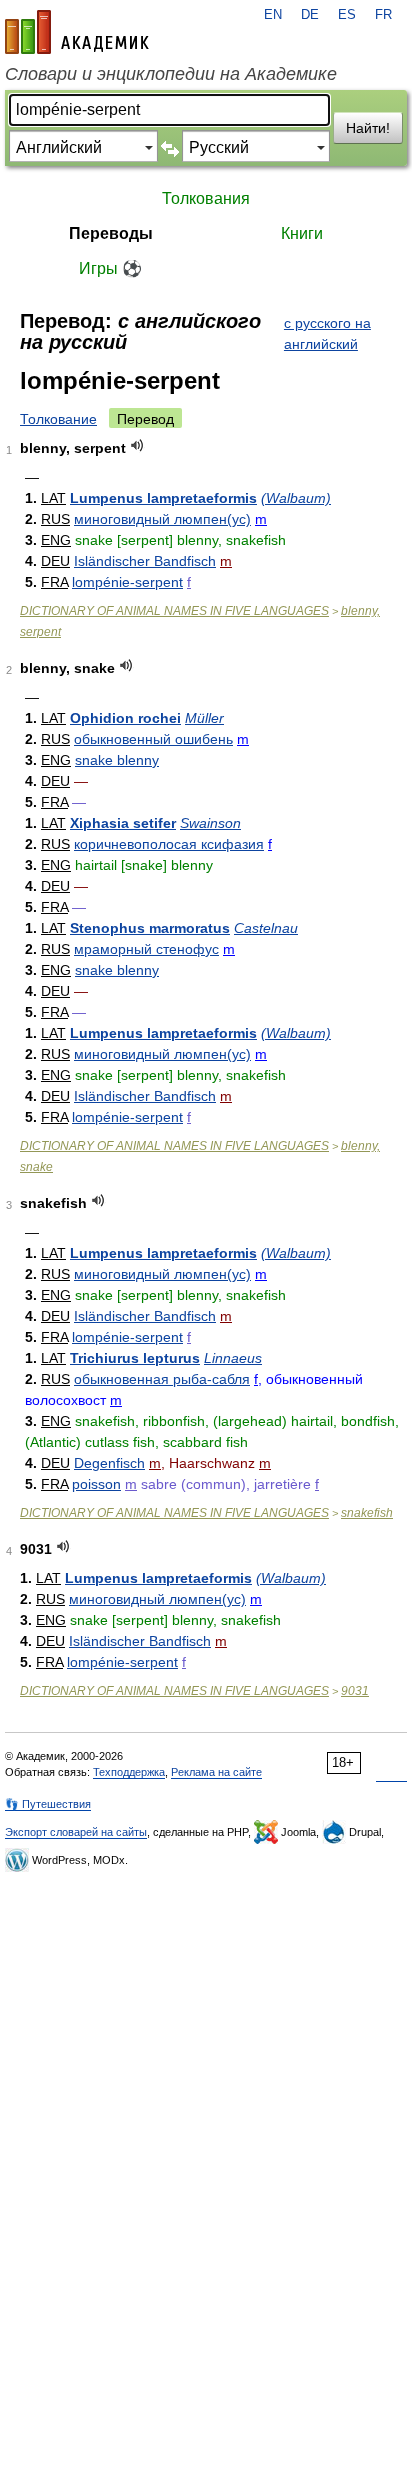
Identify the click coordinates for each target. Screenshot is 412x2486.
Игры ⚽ (110, 268)
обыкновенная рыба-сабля (162, 1379)
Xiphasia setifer (123, 823)
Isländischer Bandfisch (145, 561)
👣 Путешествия (48, 1804)
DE (310, 15)
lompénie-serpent (127, 582)
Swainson (210, 823)
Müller (204, 718)
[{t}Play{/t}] (137, 445)
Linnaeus (233, 1358)
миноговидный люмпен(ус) (162, 519)
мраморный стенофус (146, 949)
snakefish (367, 1513)
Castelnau (266, 928)
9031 (355, 1691)
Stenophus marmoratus (150, 928)
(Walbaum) (296, 498)
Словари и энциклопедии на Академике (171, 74)
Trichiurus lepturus (135, 1358)
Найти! (368, 128)
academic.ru (77, 32)
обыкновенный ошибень (153, 739)
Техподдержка (129, 1772)
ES (347, 15)
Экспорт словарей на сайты (76, 1832)
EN (273, 15)
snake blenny (117, 760)
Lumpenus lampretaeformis (163, 498)
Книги (302, 233)
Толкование (58, 419)
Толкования (206, 198)
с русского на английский (327, 333)
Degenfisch (109, 1463)
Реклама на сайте (216, 1772)
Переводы (111, 233)
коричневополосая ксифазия (169, 844)
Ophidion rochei (125, 718)
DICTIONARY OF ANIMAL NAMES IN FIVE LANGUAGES (174, 611)
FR (383, 15)
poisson (96, 1484)
